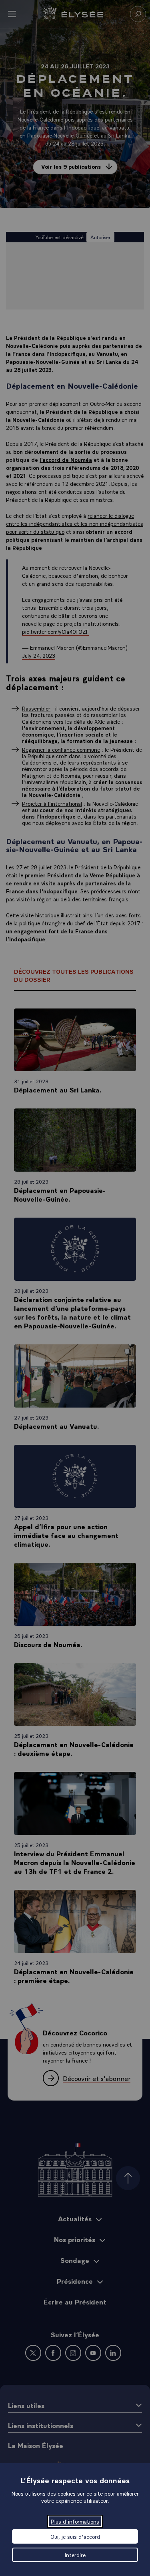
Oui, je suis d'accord (75, 2536)
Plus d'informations (75, 2521)
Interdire (75, 2555)
